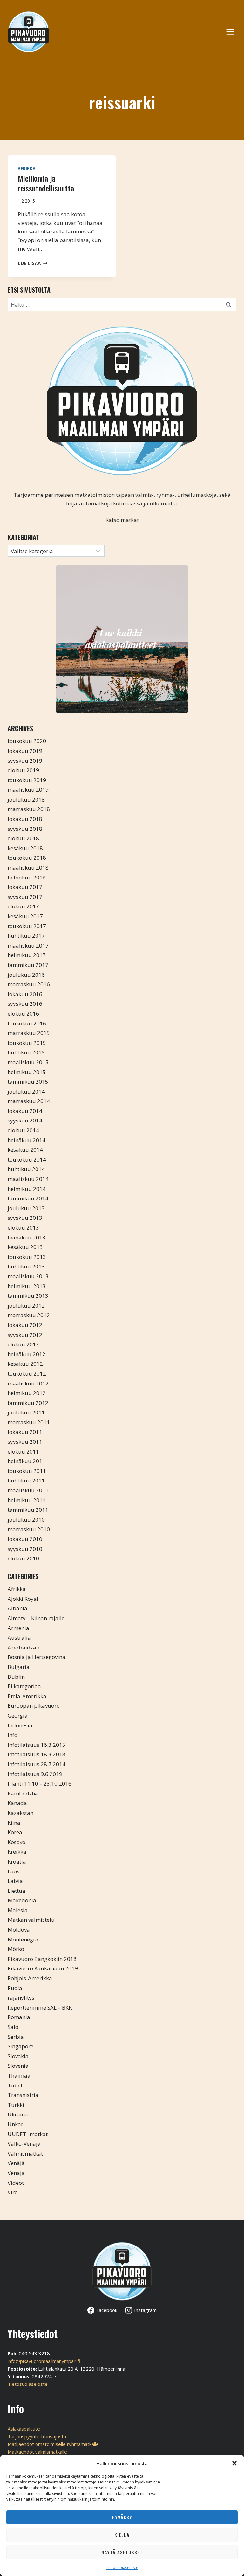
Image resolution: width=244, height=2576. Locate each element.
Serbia (16, 2037)
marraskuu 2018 (29, 809)
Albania (17, 1608)
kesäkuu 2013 (25, 1247)
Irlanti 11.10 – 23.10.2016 (40, 1784)
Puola (15, 1988)
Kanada (17, 1803)
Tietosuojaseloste (122, 2568)
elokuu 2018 (23, 838)
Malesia (18, 1910)
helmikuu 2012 (27, 1393)
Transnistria (23, 2095)
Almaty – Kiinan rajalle (36, 1618)
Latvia (15, 1881)
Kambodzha (23, 1793)
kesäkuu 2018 (25, 848)
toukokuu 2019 (27, 780)
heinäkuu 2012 (27, 1354)
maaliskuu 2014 (28, 1179)
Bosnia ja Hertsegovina (37, 1657)
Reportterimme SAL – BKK (40, 2007)
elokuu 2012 (23, 1344)
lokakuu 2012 (25, 1325)
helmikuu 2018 (27, 877)
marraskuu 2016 (29, 984)
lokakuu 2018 (25, 819)
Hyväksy (122, 2517)
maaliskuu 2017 (28, 945)
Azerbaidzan (24, 1647)
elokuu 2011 (23, 1451)
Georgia (18, 1715)
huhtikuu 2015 (26, 1052)
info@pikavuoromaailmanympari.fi (44, 2361)
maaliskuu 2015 (28, 1062)
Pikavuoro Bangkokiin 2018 (42, 1959)
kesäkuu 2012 (25, 1364)
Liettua (17, 1891)
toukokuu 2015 (27, 1043)
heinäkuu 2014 (27, 1140)
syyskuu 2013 (25, 1218)
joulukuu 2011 (26, 1412)
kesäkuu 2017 (25, 916)
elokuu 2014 (23, 1130)
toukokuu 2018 (27, 858)
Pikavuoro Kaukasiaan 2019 (43, 1968)
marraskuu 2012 (29, 1315)
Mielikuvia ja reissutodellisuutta (46, 183)
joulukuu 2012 (26, 1305)
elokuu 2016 (23, 1014)
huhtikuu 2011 (26, 1480)
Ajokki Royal (23, 1599)
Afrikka (27, 168)
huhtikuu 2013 (26, 1266)
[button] (234, 2463)
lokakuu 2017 (25, 887)
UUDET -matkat (28, 2134)
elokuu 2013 (23, 1228)
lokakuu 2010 (25, 1539)
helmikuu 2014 (27, 1189)
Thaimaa (19, 2076)
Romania (19, 2017)
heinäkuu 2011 (27, 1461)
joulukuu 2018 (26, 799)
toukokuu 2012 (27, 1374)
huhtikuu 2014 (26, 1169)
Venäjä (16, 2163)
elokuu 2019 (23, 770)
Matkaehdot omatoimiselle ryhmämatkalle (53, 2444)
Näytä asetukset (122, 2552)
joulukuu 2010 (26, 1520)
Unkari (16, 2124)
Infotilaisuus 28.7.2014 (37, 1764)
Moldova (19, 1930)
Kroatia (17, 1861)
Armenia (18, 1628)
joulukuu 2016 (26, 975)
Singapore (20, 2046)
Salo (13, 2027)
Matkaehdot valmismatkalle (37, 2452)
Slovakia (18, 2056)
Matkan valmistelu (31, 1920)
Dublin (16, 1677)
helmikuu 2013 (27, 1286)
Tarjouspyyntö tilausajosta (37, 2436)
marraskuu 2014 (29, 1101)
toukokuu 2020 (27, 741)
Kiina (14, 1823)
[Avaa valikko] (234, 32)
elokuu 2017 (23, 906)
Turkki (16, 2105)
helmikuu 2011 (27, 1500)
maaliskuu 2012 (28, 1383)
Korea (15, 1832)
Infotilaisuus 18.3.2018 (37, 1754)
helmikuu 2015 (27, 1072)
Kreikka (17, 1852)
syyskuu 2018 (25, 829)
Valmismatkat (25, 2153)
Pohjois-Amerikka (30, 1978)
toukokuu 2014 (27, 1160)
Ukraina (18, 2114)
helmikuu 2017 (27, 955)
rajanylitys (21, 1998)
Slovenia (18, 2066)
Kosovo (17, 1842)
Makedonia (22, 1900)
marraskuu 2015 (29, 1033)
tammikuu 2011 (28, 1510)
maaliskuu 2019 (28, 790)
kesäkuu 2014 (25, 1150)
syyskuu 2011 (25, 1442)
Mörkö (16, 1949)
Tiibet (15, 2085)
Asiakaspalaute (24, 2429)
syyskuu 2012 (25, 1335)
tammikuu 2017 (28, 965)
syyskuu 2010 (25, 1549)
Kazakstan (20, 1813)
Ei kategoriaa (24, 1686)
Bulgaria (19, 1667)
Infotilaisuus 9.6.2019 (35, 1774)
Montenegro (23, 1939)
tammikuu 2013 (28, 1296)
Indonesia (20, 1725)
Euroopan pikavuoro (34, 1706)
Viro (13, 2192)
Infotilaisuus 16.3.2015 (37, 1745)
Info (13, 1735)
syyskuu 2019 (25, 761)
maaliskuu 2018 (28, 868)
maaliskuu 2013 (28, 1276)
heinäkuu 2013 (27, 1237)
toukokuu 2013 (27, 1257)
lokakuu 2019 (25, 751)
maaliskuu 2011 (28, 1490)
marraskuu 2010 (29, 1529)
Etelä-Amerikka (27, 1696)
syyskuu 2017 (25, 897)
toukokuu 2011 (27, 1471)
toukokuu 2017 (27, 926)
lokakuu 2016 (25, 994)
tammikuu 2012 (28, 1403)
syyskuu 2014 (25, 1120)
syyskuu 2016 (25, 1004)
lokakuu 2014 (25, 1111)
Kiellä (122, 2535)
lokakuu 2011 (25, 1432)
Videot (16, 2183)
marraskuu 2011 (29, 1422)
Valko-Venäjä (24, 2144)
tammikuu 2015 (28, 1082)
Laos (14, 1871)
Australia (19, 1638)
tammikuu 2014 (28, 1198)
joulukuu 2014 (26, 1091)
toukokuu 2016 (27, 1023)
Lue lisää (33, 263)
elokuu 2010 (23, 1558)
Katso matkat (122, 520)
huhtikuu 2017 (26, 936)
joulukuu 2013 (26, 1208)
